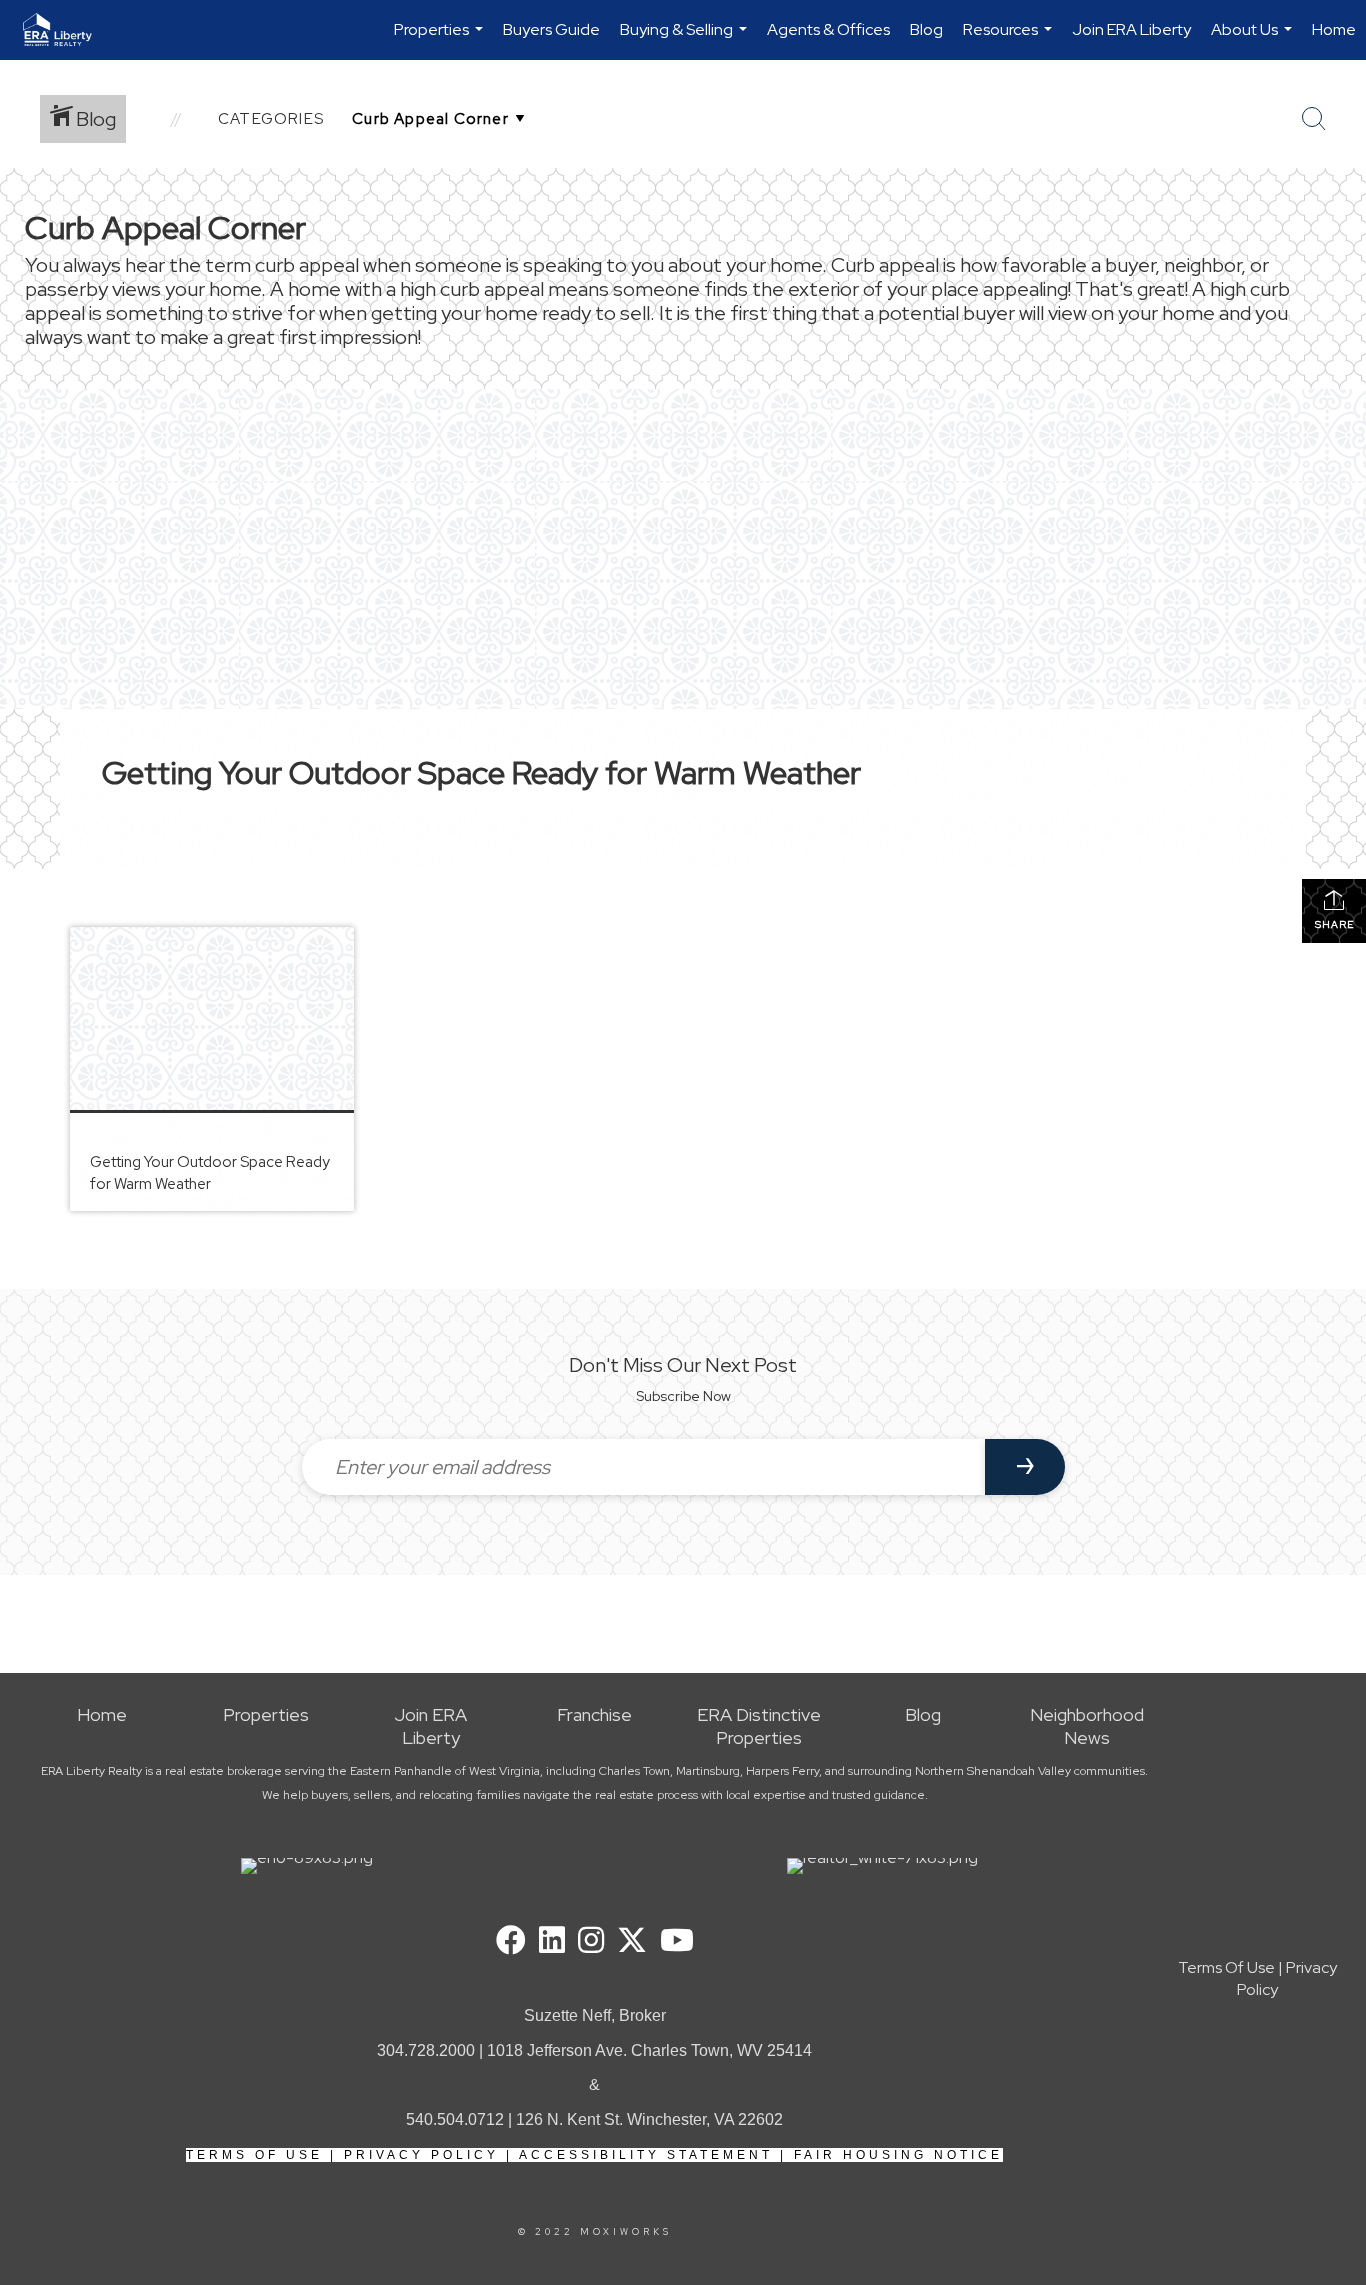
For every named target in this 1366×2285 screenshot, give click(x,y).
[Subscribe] (1025, 1467)
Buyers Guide (551, 29)
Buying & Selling (686, 39)
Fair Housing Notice (898, 2155)
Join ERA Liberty (1131, 29)
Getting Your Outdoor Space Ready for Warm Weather (481, 772)
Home (1334, 29)
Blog (926, 29)
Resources (1010, 39)
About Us (1254, 39)
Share (1334, 924)
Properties (441, 39)
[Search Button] (1314, 119)
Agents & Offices (828, 29)
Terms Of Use (254, 2155)
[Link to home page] (67, 30)
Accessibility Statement (646, 2155)
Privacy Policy (421, 2155)
